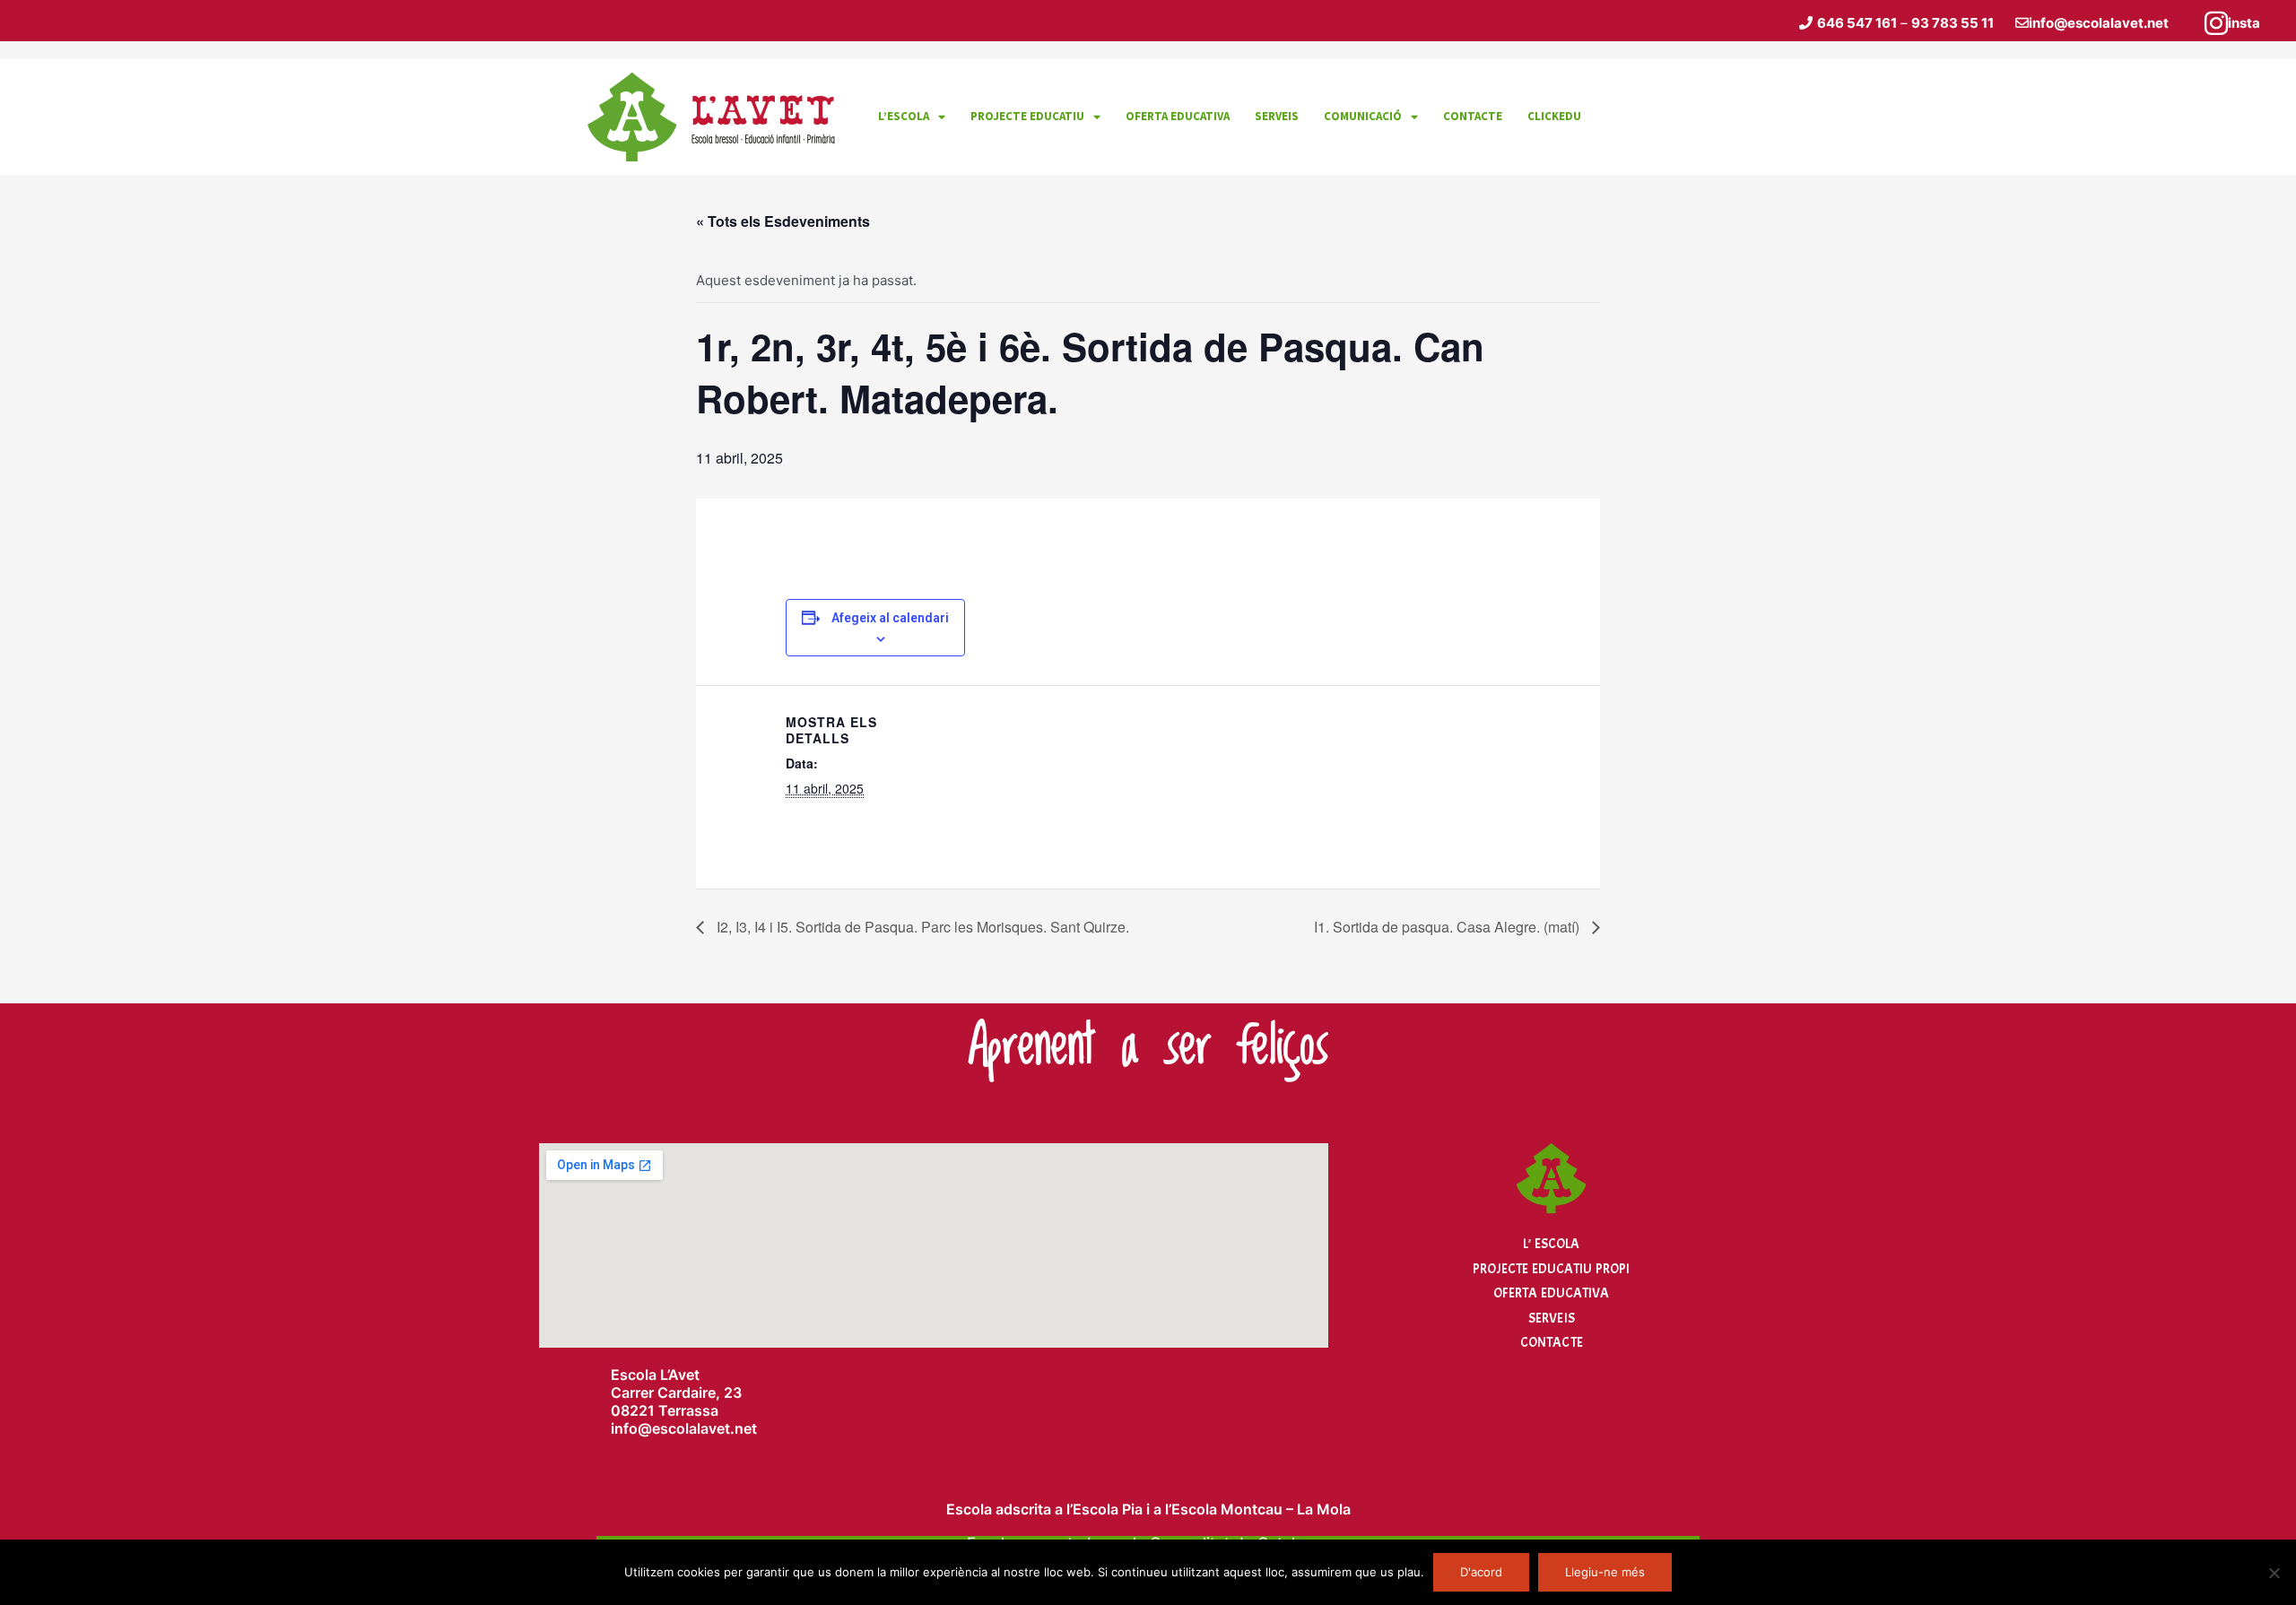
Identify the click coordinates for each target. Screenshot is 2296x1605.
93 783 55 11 (1952, 23)
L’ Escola (1551, 1244)
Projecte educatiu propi (1551, 1269)
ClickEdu (1554, 116)
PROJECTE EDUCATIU (1027, 116)
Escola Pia (1108, 1509)
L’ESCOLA (904, 116)
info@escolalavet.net (2099, 23)
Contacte (1552, 1343)
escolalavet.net (704, 1428)
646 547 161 (1857, 23)
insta (2244, 23)
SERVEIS (1277, 116)
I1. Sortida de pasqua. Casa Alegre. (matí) (1448, 927)
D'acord (1481, 1572)
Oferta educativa (1178, 116)
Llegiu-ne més (1605, 1572)
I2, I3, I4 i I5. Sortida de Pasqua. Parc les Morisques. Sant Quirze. (921, 927)
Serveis (1552, 1319)
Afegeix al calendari (890, 618)
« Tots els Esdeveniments (783, 221)
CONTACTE (1473, 116)
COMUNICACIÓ (1363, 116)
